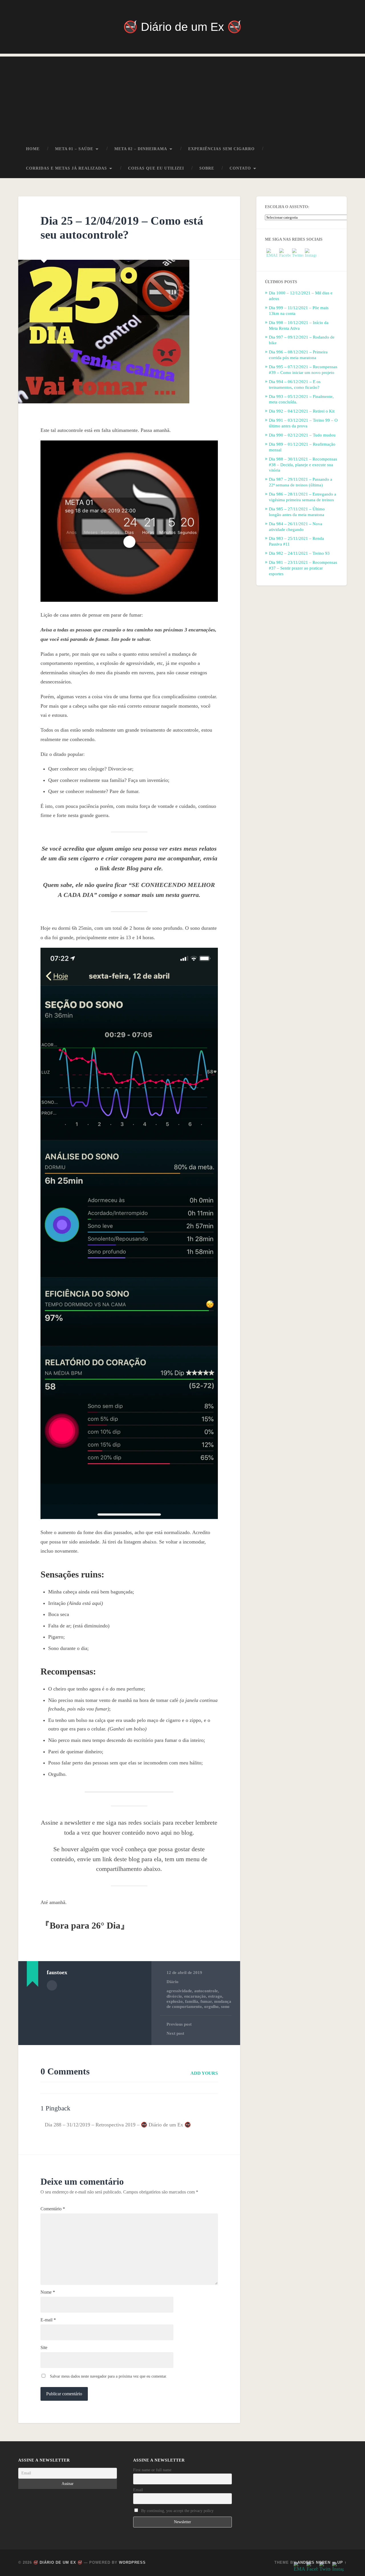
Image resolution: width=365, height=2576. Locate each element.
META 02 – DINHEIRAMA (141, 149)
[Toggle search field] (337, 168)
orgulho (211, 2006)
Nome (48, 2292)
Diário (173, 1982)
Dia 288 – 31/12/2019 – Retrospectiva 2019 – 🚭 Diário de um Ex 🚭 (118, 2125)
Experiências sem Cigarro (221, 149)
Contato (240, 168)
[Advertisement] (182, 96)
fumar (206, 2001)
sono (225, 2006)
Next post (175, 2033)
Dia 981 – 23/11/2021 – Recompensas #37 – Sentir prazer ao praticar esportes (303, 568)
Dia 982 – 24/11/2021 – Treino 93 (299, 553)
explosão (175, 2001)
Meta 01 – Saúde (74, 149)
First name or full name (152, 2470)
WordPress (132, 2562)
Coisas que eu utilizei (156, 168)
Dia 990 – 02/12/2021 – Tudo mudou (302, 435)
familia (192, 2001)
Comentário (53, 2209)
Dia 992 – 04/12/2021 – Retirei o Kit (302, 411)
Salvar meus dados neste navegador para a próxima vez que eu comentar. (109, 2376)
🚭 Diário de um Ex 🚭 (182, 27)
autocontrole (206, 1991)
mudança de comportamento (199, 2004)
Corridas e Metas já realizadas (66, 168)
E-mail (48, 2320)
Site (44, 2348)
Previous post (179, 2024)
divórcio (174, 1996)
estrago (215, 1996)
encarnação (195, 1996)
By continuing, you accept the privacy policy (177, 2511)
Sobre (207, 168)
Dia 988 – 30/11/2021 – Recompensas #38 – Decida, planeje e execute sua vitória (303, 465)
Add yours (204, 2073)
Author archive (52, 1985)
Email (138, 2490)
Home (33, 149)
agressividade (179, 1991)
